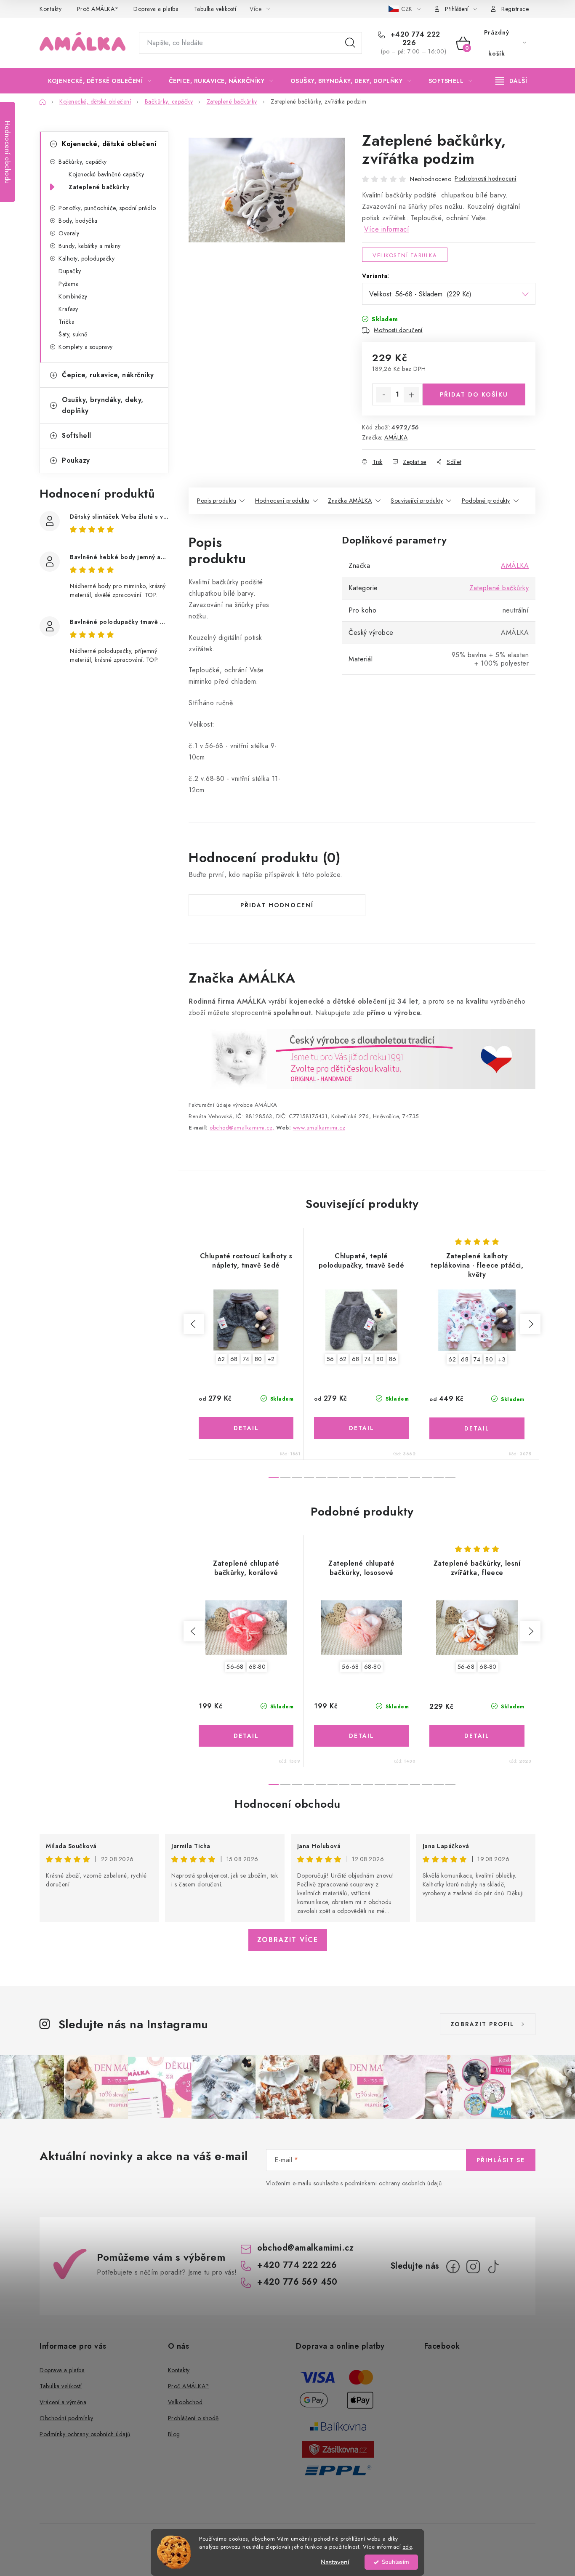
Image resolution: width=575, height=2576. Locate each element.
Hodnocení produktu (282, 501)
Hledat (350, 43)
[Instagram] (473, 2267)
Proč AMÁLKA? (98, 9)
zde (407, 2547)
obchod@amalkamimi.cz (305, 2248)
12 (415, 1477)
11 (403, 1477)
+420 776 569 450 (297, 2282)
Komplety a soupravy (86, 347)
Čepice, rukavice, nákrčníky (108, 375)
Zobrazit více (288, 1940)
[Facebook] (453, 2267)
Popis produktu (217, 501)
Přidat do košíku (474, 394)
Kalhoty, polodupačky (87, 258)
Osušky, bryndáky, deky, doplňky (103, 405)
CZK (407, 9)
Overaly (69, 233)
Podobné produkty (486, 501)
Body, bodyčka (78, 221)
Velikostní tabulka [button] (405, 255)
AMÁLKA (396, 437)
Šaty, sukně (73, 334)
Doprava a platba (156, 9)
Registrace (515, 9)
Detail (246, 1428)
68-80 (257, 1667)
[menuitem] (100, 81)
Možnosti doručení (398, 330)
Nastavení (335, 2562)
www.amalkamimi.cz (319, 1128)
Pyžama (69, 284)
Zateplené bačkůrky (99, 187)
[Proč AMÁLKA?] (362, 1058)
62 (221, 1359)
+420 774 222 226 (414, 39)
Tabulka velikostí (215, 9)
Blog (174, 2434)
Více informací (387, 229)
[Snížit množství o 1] (383, 395)
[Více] (511, 81)
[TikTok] (493, 2267)
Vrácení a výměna (63, 2402)
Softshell (77, 436)
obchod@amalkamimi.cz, (242, 1128)
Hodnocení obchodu (287, 1804)
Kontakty (51, 9)
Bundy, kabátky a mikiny (90, 246)
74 (246, 1359)
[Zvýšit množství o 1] (411, 395)
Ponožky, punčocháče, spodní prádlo (107, 208)
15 (450, 1477)
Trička (67, 322)
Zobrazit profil (482, 2024)
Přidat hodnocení (277, 905)
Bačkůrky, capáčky (83, 162)
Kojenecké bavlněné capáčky (106, 174)
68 (234, 1359)
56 (330, 1359)
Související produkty (417, 501)
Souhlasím (395, 2562)
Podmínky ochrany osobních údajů (85, 2434)
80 (258, 1359)
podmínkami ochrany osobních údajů (393, 2183)
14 (439, 1477)
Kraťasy (68, 309)
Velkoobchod (185, 2402)
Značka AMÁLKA (350, 501)
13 (427, 1477)
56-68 (235, 1667)
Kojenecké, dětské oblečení (109, 144)
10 (391, 1477)
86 (393, 1359)
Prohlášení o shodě (193, 2418)
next (530, 1324)
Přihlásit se (501, 2160)
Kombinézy (73, 296)
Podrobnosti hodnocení (486, 178)
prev (194, 1324)
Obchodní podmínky (67, 2418)
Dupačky (70, 271)
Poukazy (76, 460)
